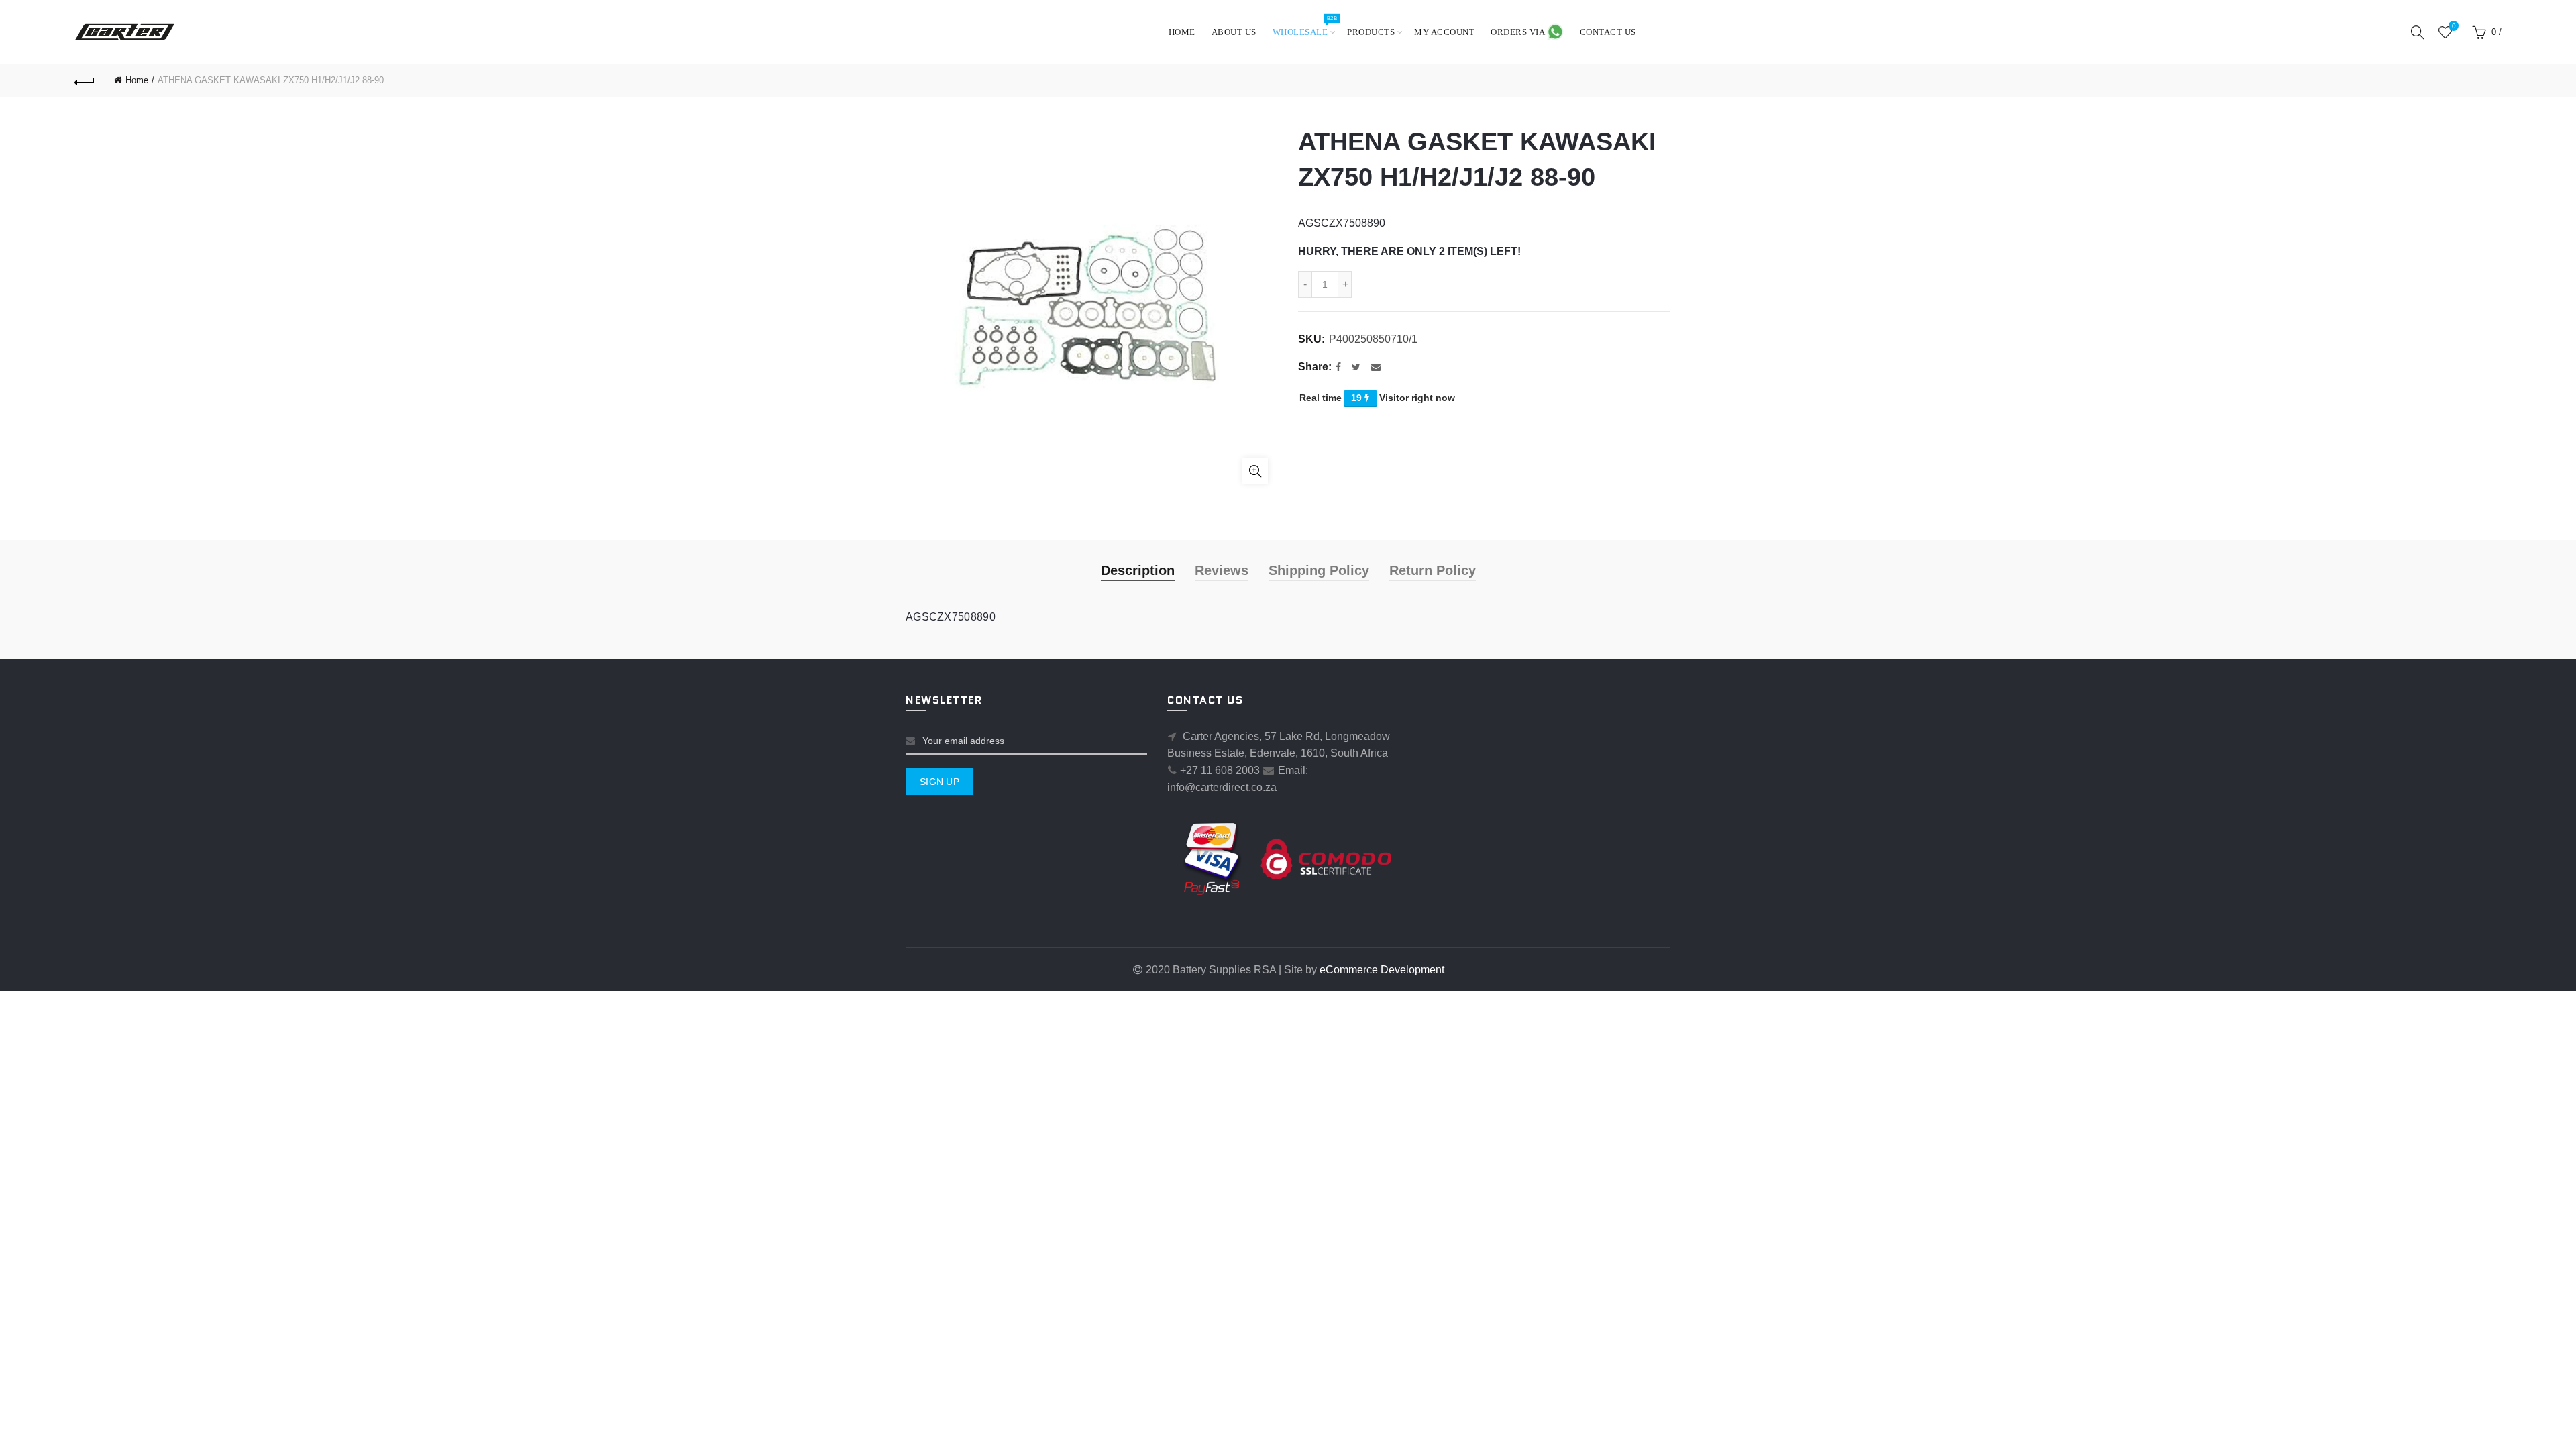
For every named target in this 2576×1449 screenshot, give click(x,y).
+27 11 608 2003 (1220, 770)
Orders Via (1519, 32)
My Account (1444, 32)
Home (1182, 32)
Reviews (1222, 570)
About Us (1234, 32)
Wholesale (1305, 26)
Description (1138, 570)
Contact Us (1608, 32)
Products (1371, 32)
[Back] (85, 80)
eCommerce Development (1382, 970)
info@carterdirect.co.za (1222, 787)
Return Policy (1433, 570)
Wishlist (2454, 26)
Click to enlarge (1255, 471)
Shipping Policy (1319, 570)
